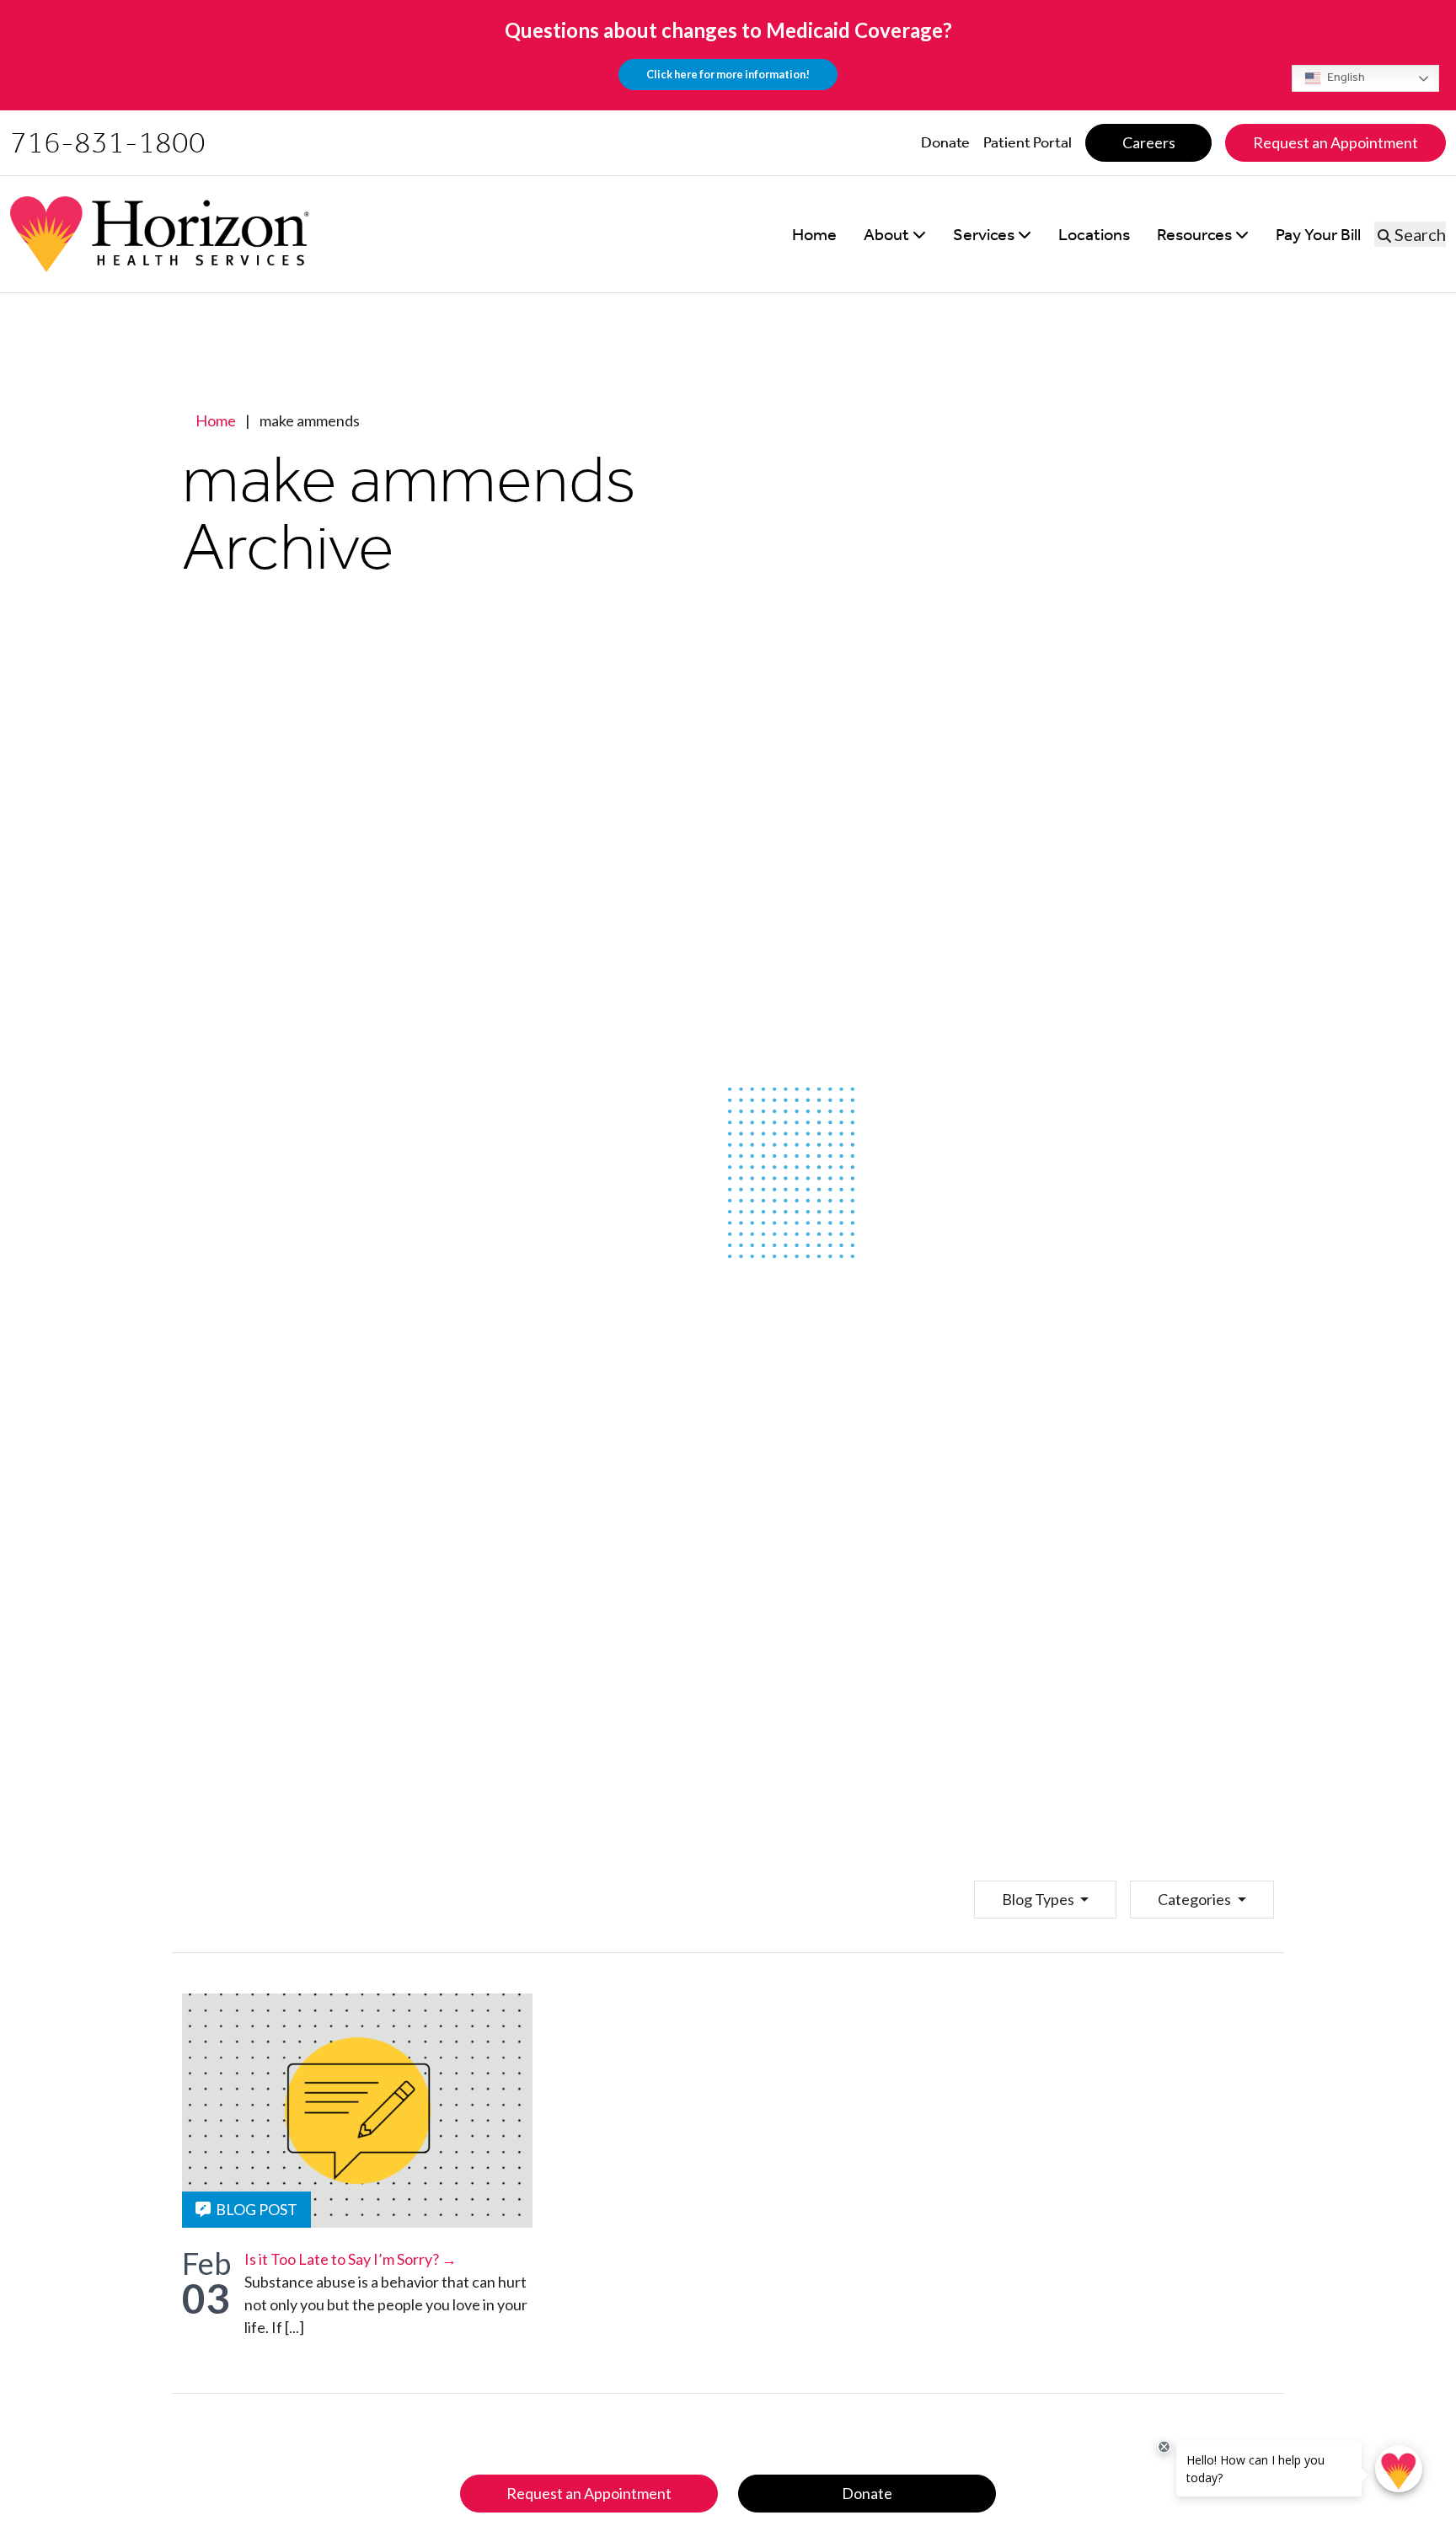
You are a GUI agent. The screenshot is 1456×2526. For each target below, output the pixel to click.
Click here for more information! (728, 74)
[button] (895, 234)
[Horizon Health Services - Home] (160, 234)
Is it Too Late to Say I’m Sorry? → (351, 2259)
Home (216, 420)
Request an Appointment (589, 2493)
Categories (1196, 1899)
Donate (867, 2493)
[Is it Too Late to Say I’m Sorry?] (357, 2110)
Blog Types (1039, 1899)
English (1345, 77)
